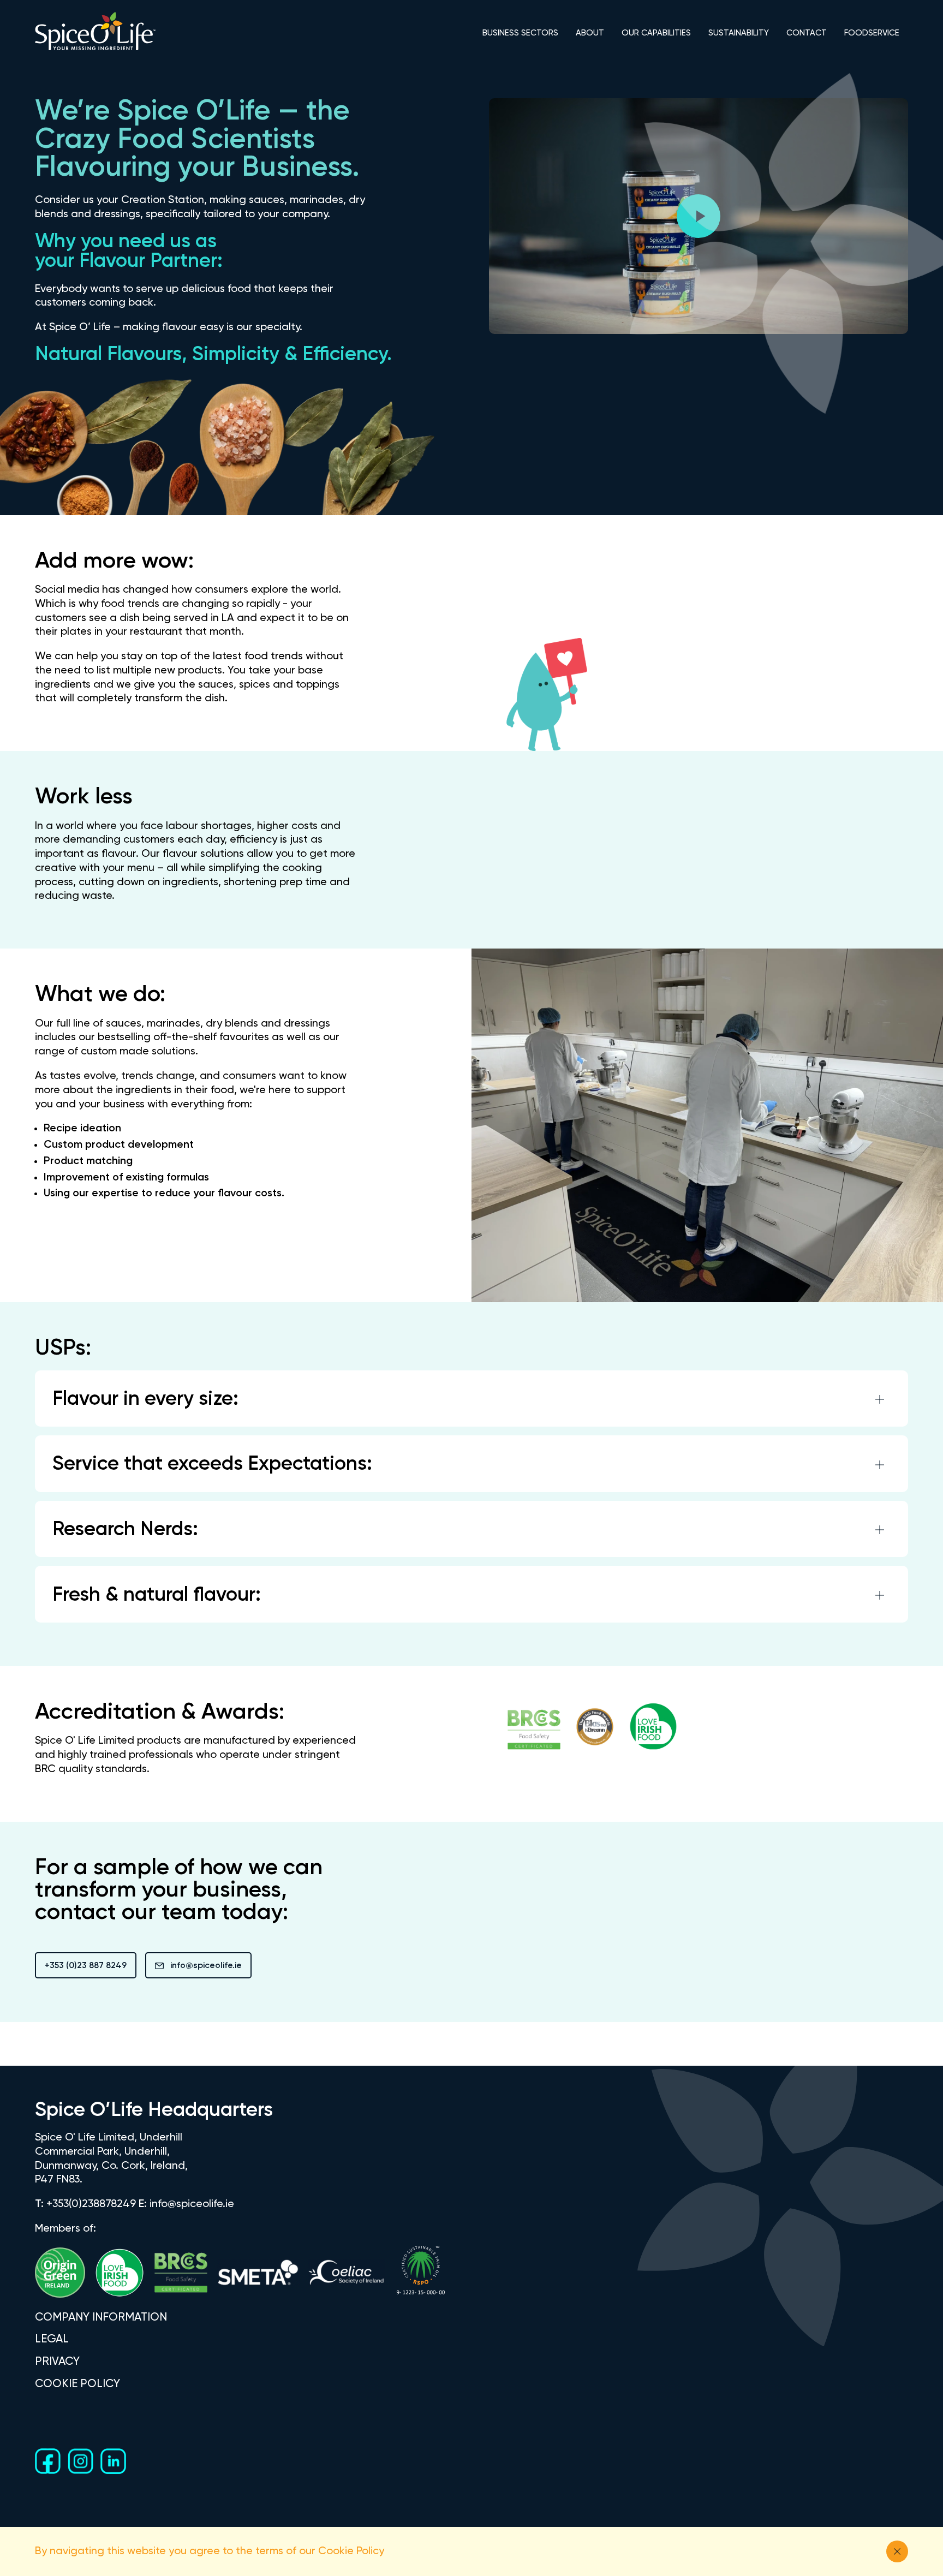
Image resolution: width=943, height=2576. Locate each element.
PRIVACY (57, 2362)
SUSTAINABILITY (739, 33)
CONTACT (807, 33)
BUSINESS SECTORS (520, 33)
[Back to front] (95, 50)
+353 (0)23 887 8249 (86, 1966)
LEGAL (52, 2339)
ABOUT (590, 33)
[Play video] (699, 216)
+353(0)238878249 (91, 2204)
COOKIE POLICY (77, 2384)
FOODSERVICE (872, 33)
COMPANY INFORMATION (101, 2318)
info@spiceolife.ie (206, 1966)
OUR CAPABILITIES (656, 33)
